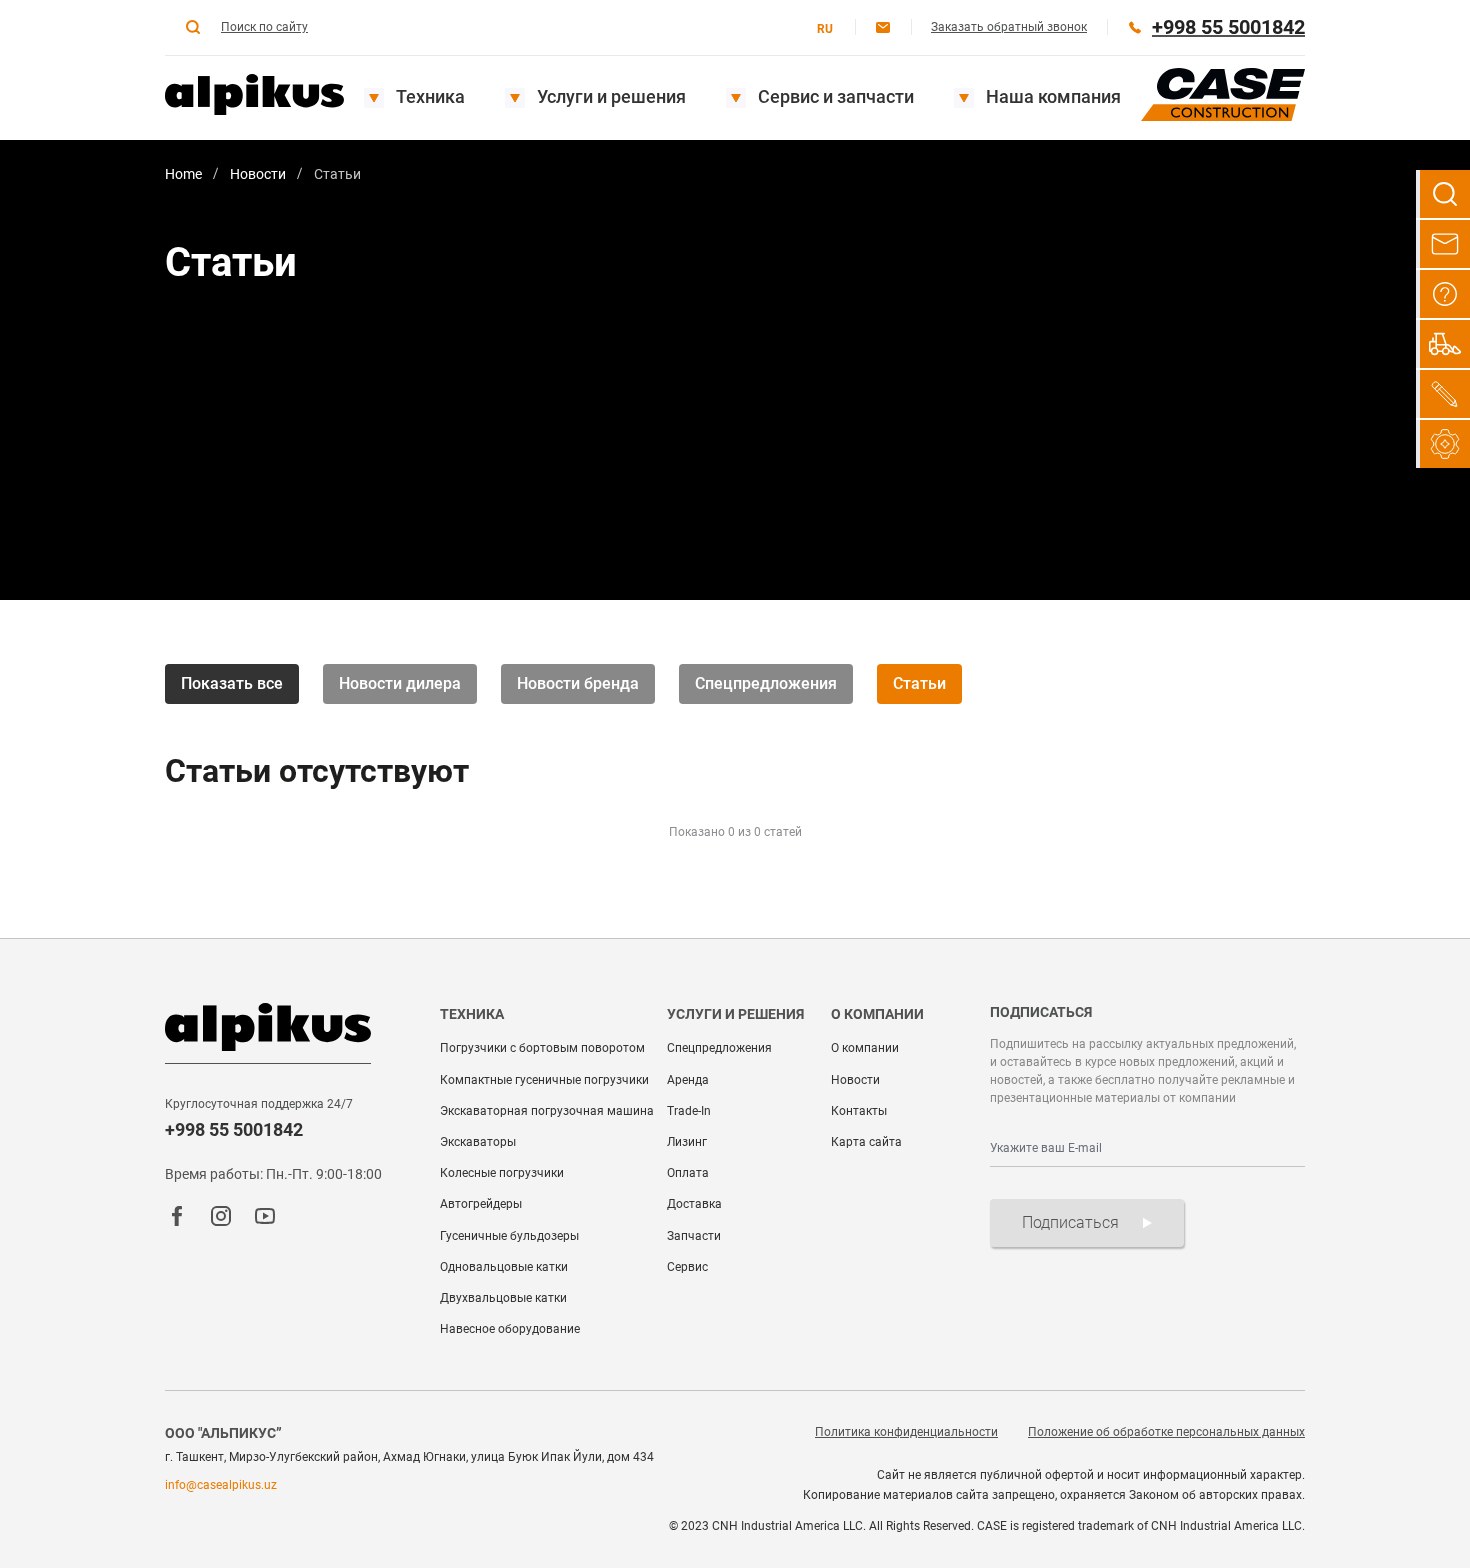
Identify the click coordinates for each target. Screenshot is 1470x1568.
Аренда (688, 1080)
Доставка (694, 1204)
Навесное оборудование (510, 1329)
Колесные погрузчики (502, 1173)
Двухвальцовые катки (503, 1298)
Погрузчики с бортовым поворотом (542, 1048)
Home (183, 174)
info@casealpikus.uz (221, 1485)
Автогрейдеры (481, 1204)
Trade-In (689, 1111)
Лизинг (687, 1142)
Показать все (232, 683)
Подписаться (1070, 1222)
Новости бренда (578, 683)
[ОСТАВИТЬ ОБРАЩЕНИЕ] (1443, 244)
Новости (258, 174)
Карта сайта (866, 1142)
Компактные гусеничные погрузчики (544, 1080)
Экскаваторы (478, 1142)
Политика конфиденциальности (906, 1432)
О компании (865, 1048)
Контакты (859, 1111)
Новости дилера (400, 683)
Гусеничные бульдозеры (509, 1236)
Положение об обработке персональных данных (1166, 1432)
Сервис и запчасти (836, 96)
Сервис (687, 1267)
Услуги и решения (611, 96)
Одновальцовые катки (504, 1267)
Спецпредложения (766, 683)
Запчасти (694, 1236)
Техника (430, 96)
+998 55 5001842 (234, 1130)
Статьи (919, 683)
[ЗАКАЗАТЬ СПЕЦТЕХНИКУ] (1443, 344)
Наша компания (1053, 96)
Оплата (688, 1173)
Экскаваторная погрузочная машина (547, 1111)
